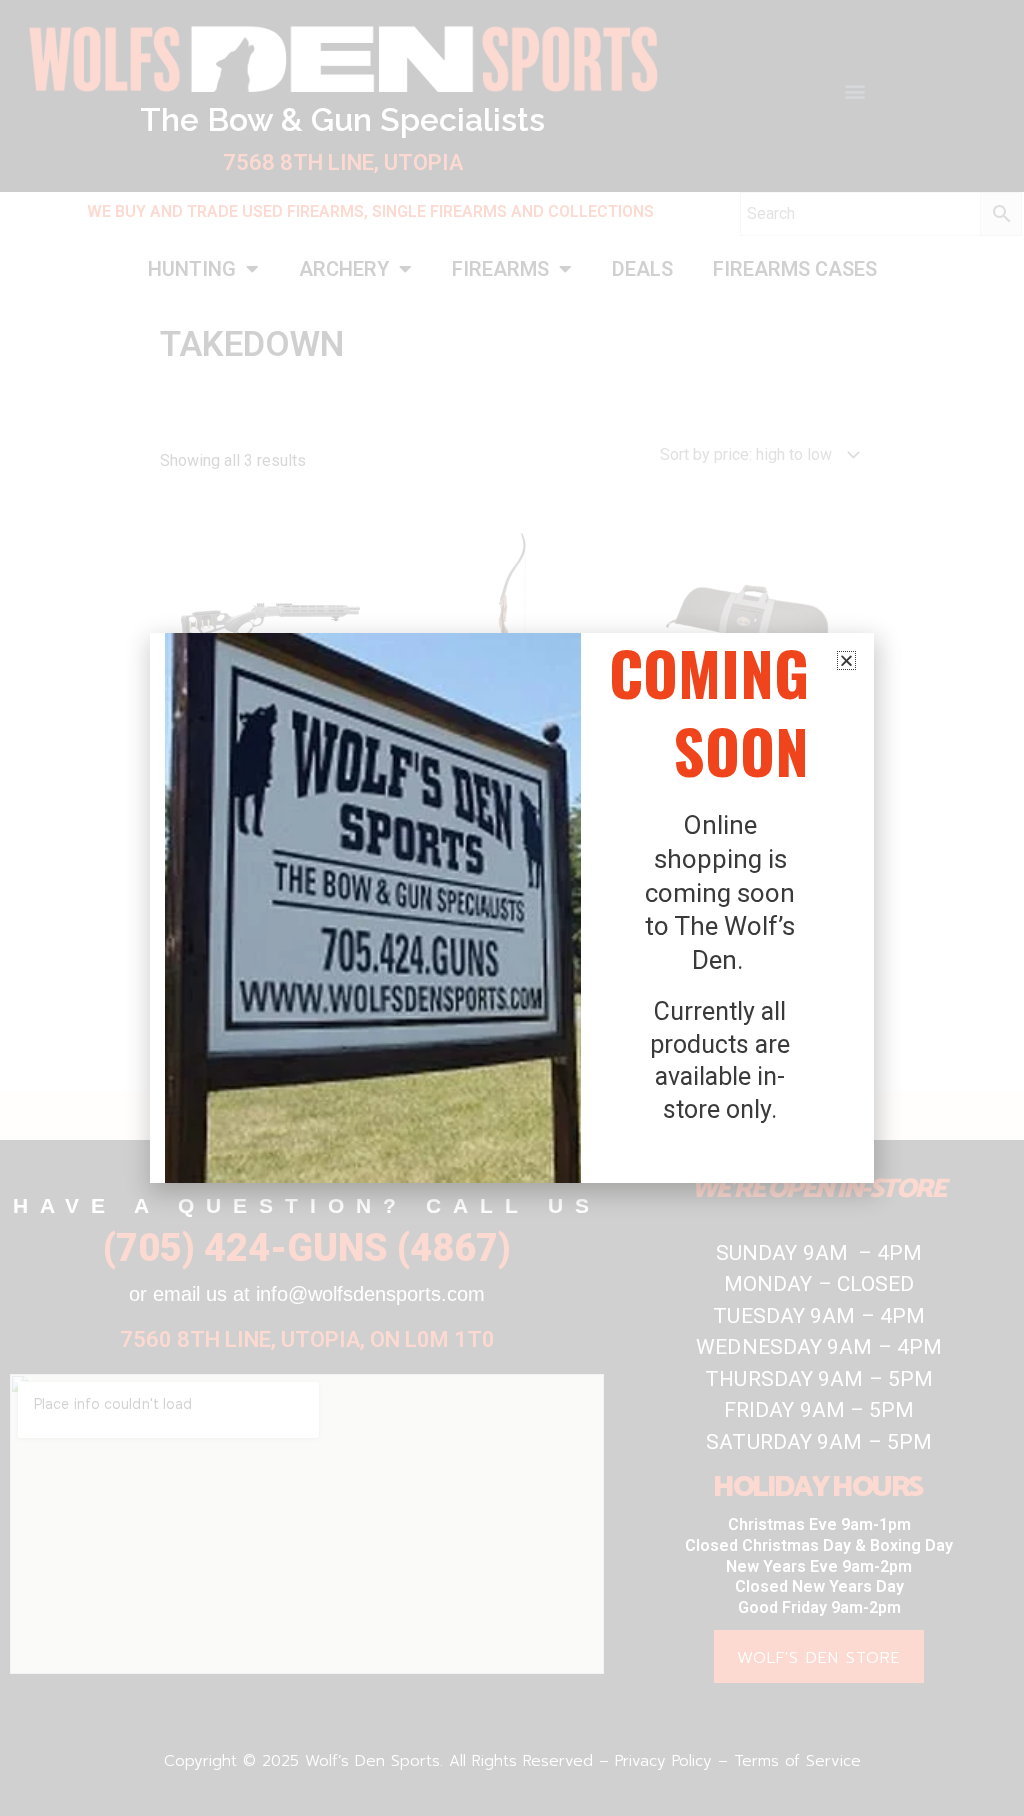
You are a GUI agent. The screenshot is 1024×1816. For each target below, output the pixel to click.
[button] (846, 660)
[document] (512, 908)
